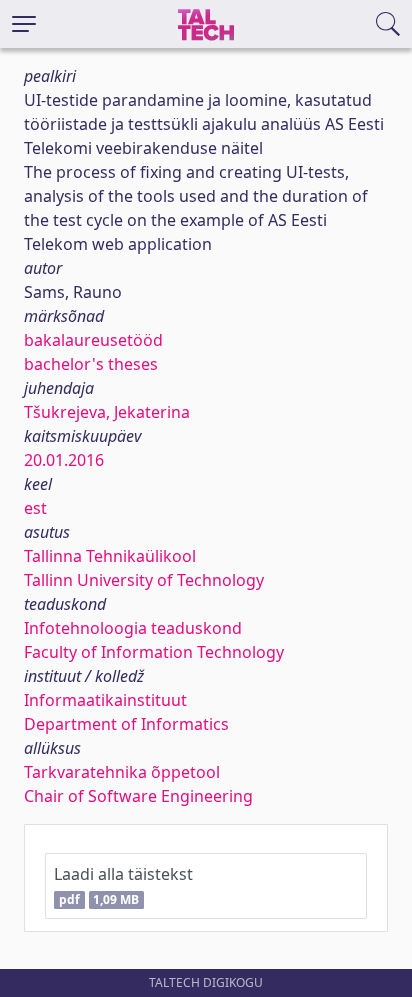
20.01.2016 (64, 460)
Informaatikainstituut (105, 700)
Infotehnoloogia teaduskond (133, 628)
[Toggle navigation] (24, 24)
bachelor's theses (91, 364)
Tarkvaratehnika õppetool (122, 772)
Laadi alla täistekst (123, 885)
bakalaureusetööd (93, 340)
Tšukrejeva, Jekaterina (107, 412)
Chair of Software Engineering (138, 796)
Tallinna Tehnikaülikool (110, 556)
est (35, 508)
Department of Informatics (126, 724)
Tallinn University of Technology (144, 580)
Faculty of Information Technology (154, 652)
